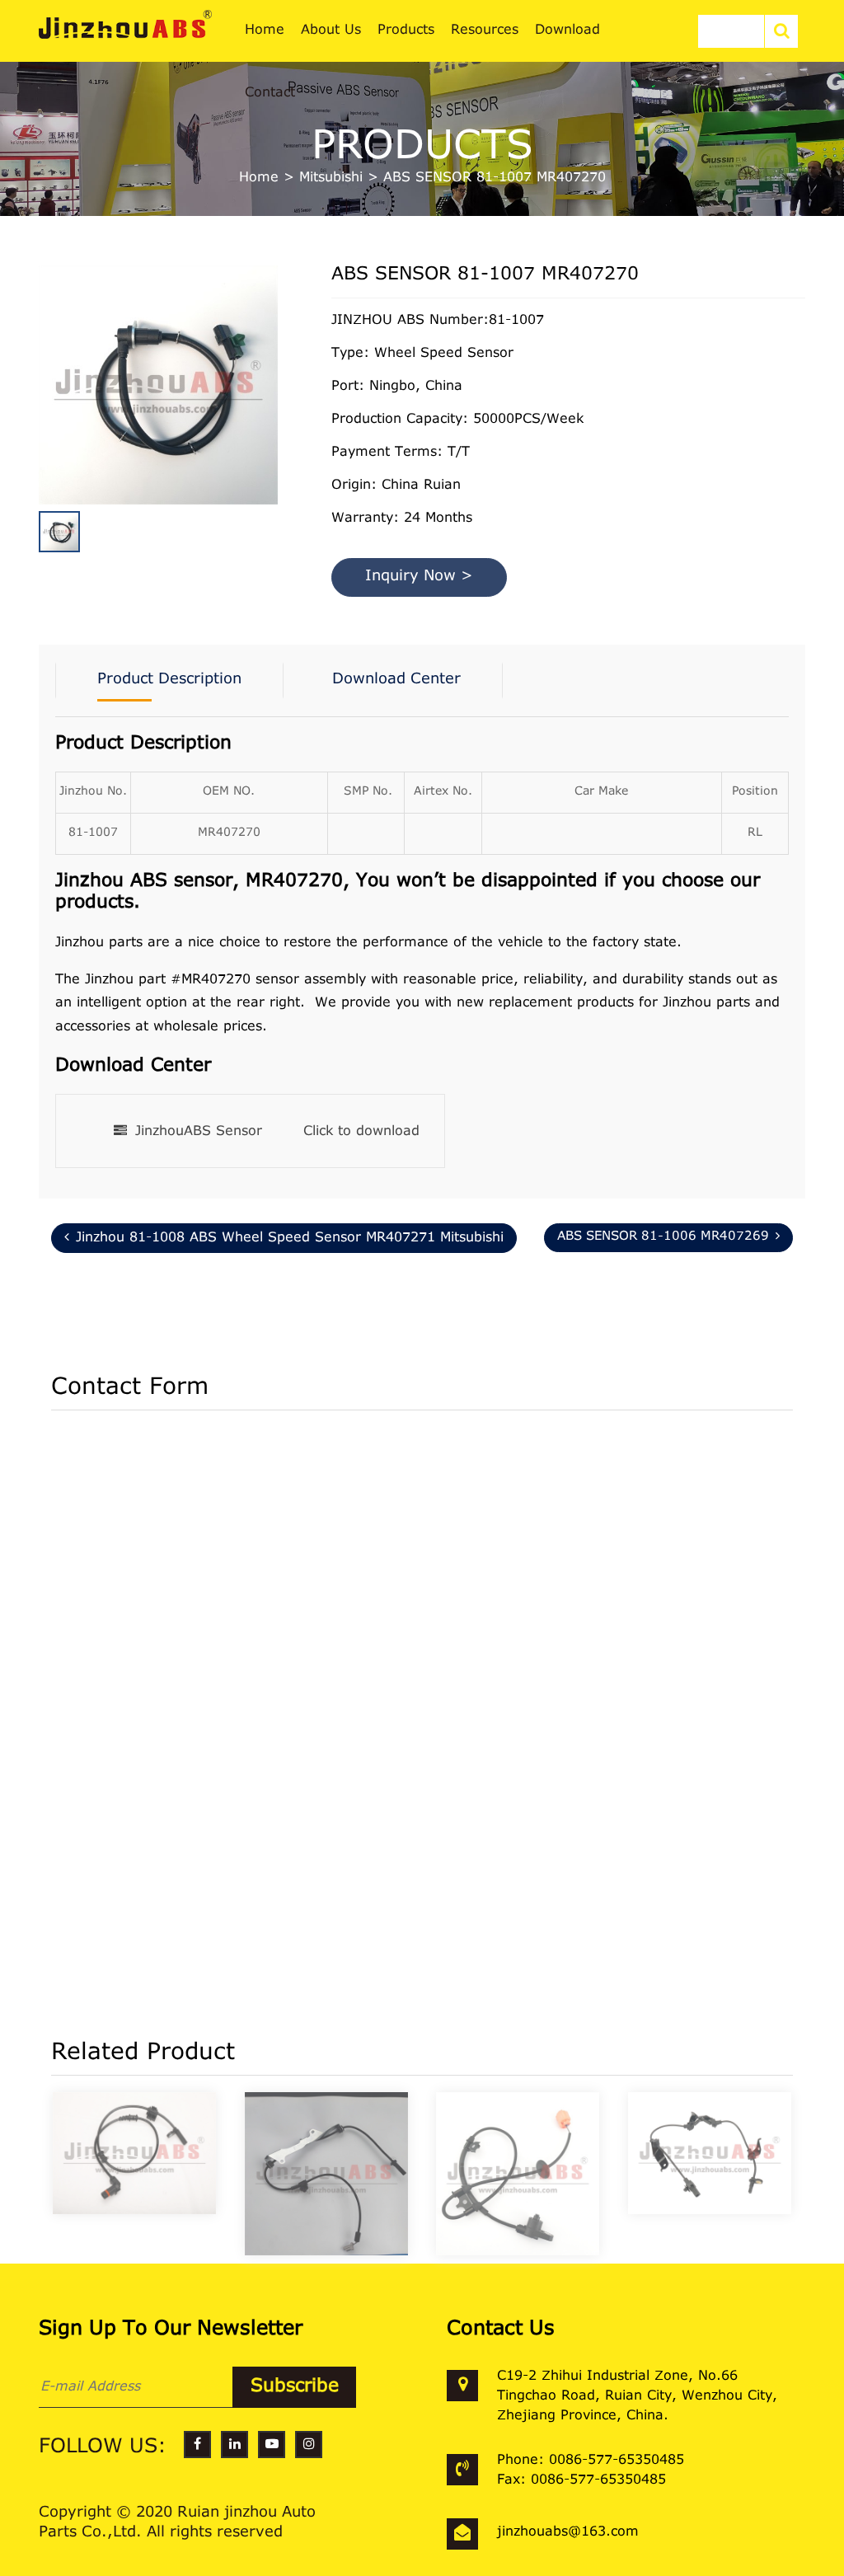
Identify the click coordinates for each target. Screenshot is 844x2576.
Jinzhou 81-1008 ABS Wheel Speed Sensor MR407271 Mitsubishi (290, 1238)
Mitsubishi (331, 178)
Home (259, 178)
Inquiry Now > (419, 577)
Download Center (396, 680)
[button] (274, 392)
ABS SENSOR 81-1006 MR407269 (663, 1237)
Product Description (169, 680)
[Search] (781, 31)
